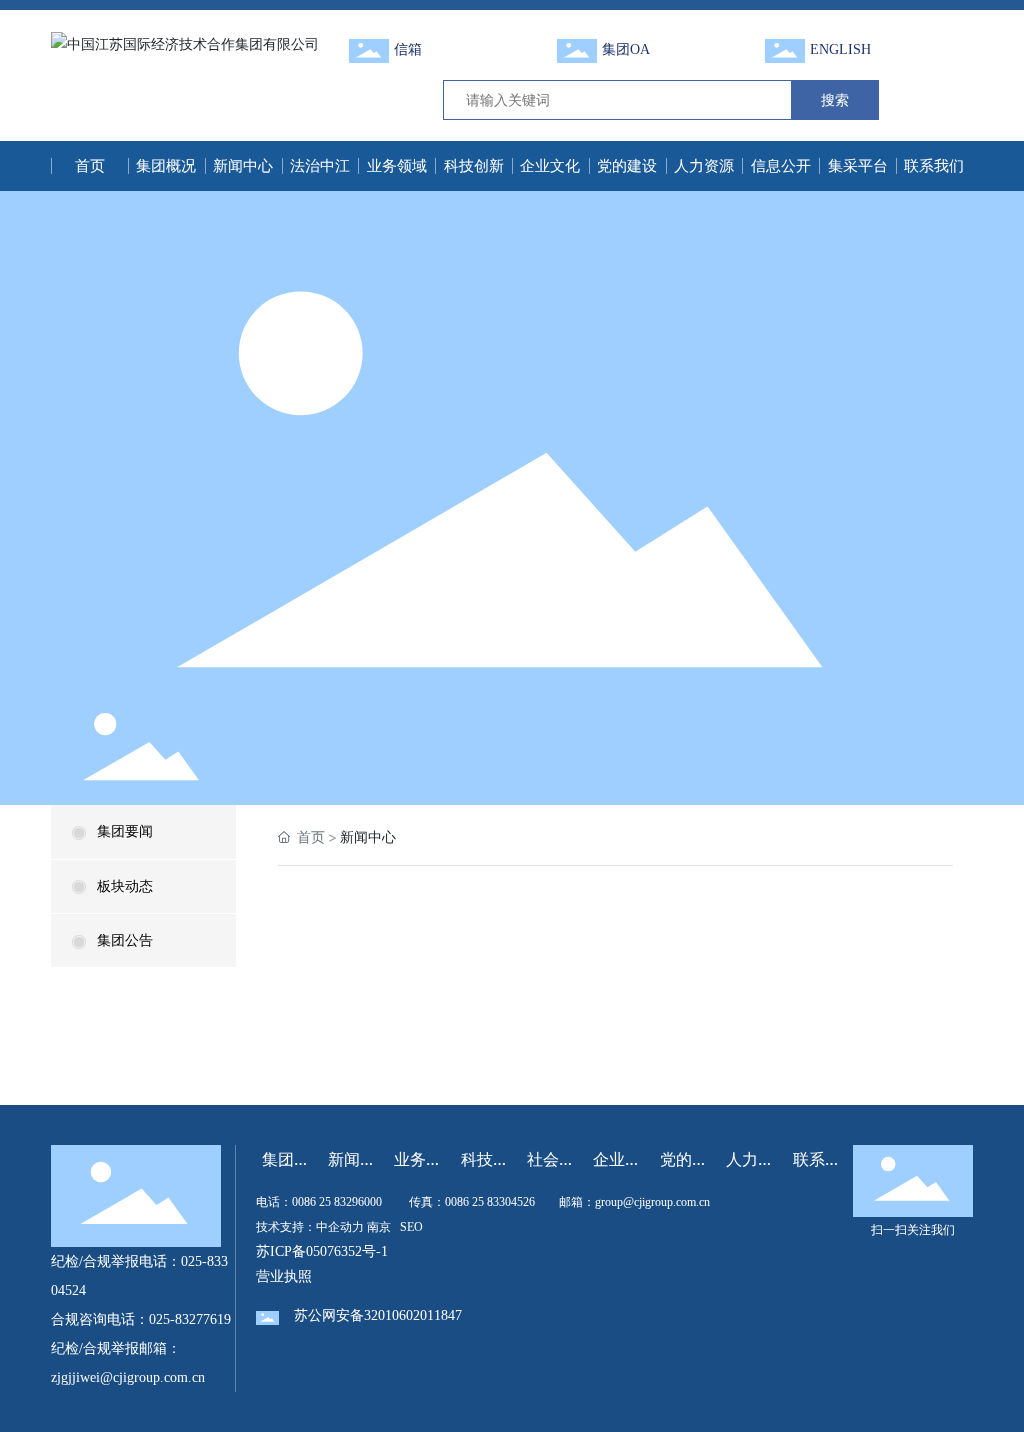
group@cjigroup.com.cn (652, 1202)
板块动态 (125, 886)
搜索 (835, 99)
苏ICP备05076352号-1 (322, 1251)
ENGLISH (840, 49)
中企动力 (340, 1227)
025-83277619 (190, 1319)
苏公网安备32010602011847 (378, 1315)
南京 (379, 1227)
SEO (411, 1227)
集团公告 (125, 940)
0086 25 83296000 (337, 1202)
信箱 (408, 49)
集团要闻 (125, 831)
